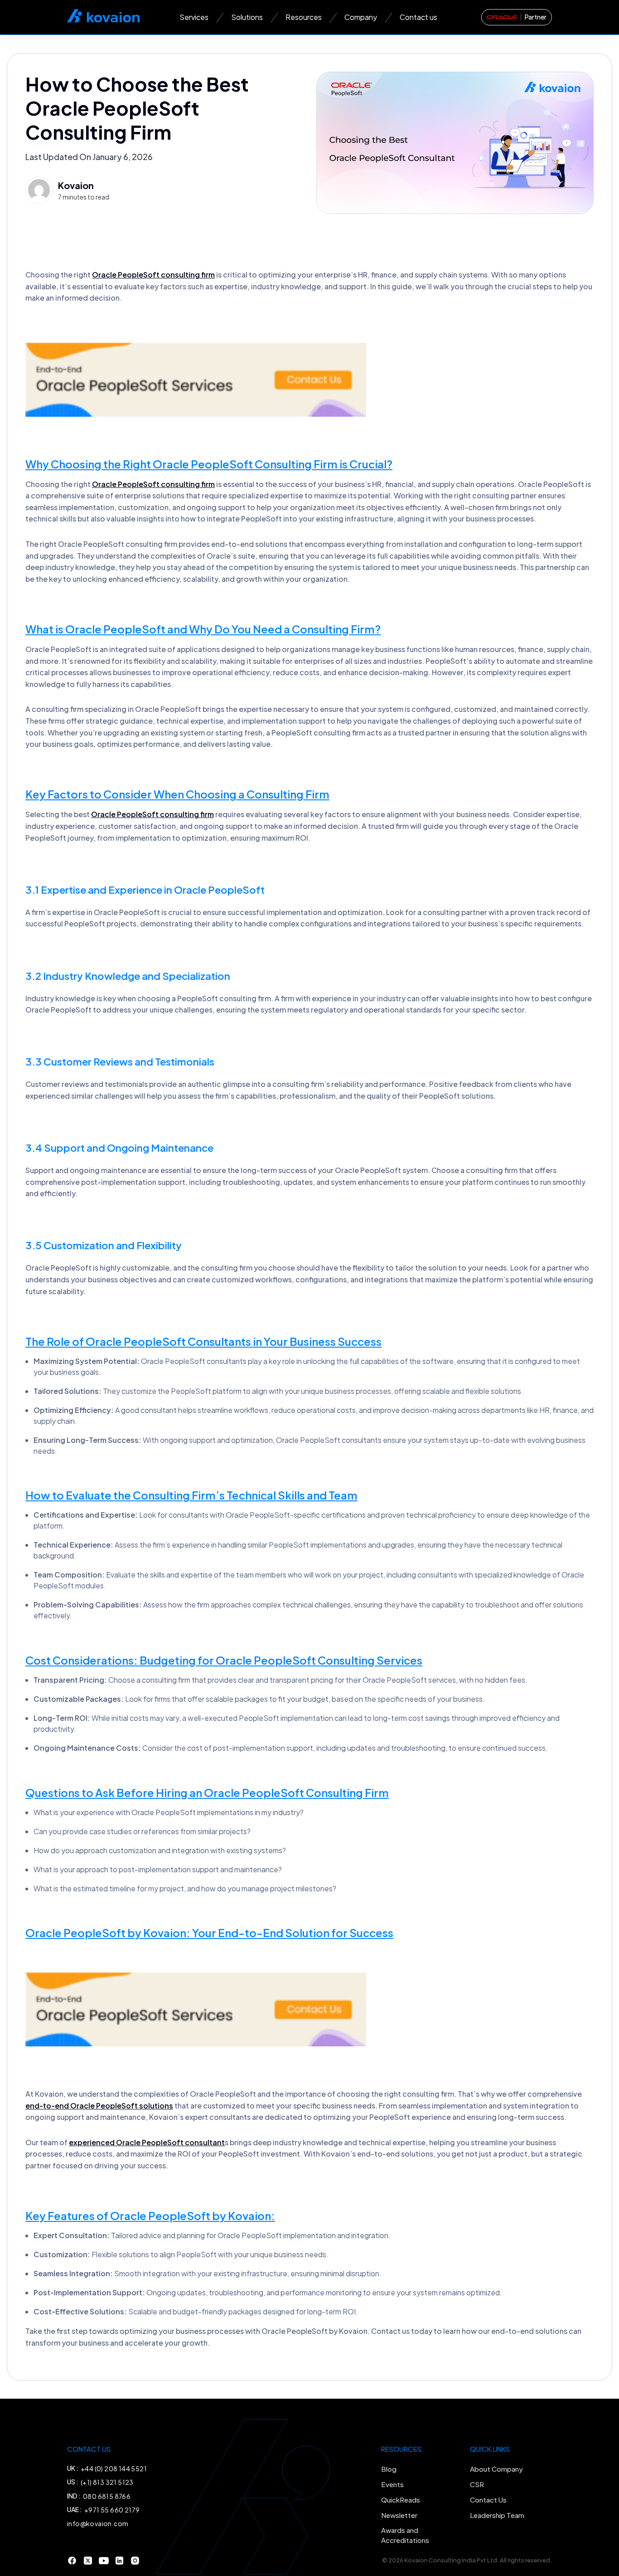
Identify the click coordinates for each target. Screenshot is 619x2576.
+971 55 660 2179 (112, 2510)
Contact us (418, 17)
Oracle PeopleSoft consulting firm (153, 275)
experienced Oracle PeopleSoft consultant (147, 2142)
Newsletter (399, 2515)
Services (194, 17)
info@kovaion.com (98, 2523)
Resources (304, 17)
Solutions (247, 17)
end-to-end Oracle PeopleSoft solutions (99, 2106)
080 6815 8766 (107, 2496)
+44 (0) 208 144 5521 (114, 2469)
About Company (496, 2469)
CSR (477, 2484)
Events (392, 2484)
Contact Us (488, 2500)
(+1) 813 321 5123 (107, 2482)
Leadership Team (497, 2515)
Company (361, 17)
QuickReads (401, 2500)
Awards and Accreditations (405, 2535)
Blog (389, 2469)
